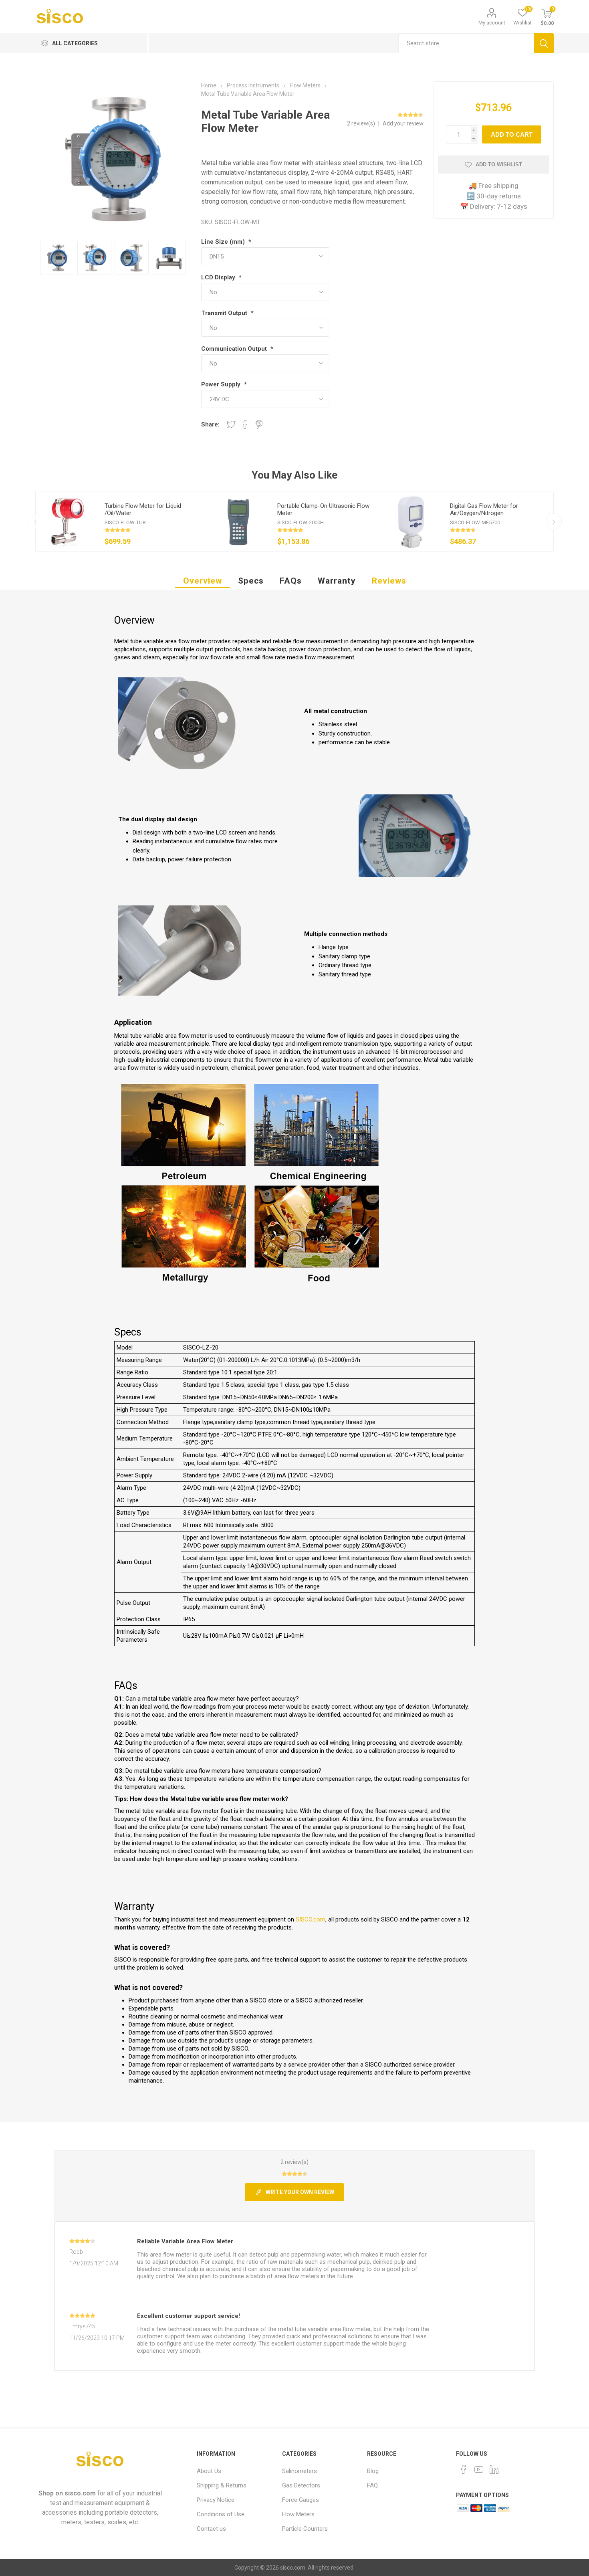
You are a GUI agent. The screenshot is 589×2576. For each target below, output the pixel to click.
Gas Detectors (301, 2485)
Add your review (403, 123)
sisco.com (80, 2493)
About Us (209, 2471)
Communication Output (235, 349)
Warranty (337, 581)
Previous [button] (35, 521)
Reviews (389, 581)
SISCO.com (311, 1919)
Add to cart (512, 134)
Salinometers (300, 2471)
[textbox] (466, 43)
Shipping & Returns (222, 2485)
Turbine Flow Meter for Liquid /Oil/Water (143, 509)
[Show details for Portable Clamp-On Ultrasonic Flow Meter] (238, 521)
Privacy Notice (216, 2500)
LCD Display (219, 277)
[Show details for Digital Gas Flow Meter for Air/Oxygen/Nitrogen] (411, 521)
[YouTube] (479, 2469)
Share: (210, 424)
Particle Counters (305, 2529)
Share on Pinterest (259, 424)
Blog (373, 2471)
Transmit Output (225, 313)
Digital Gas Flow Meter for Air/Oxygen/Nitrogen (484, 509)
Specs (251, 581)
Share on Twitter (231, 424)
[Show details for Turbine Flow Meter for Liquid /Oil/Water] (66, 521)
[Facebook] (464, 2469)
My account (492, 23)
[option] (122, 521)
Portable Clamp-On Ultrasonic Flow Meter (323, 509)
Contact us (211, 2529)
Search (544, 43)
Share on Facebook (245, 424)
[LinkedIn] (494, 2469)
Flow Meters (298, 2514)
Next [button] (554, 521)
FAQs (291, 581)
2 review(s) (362, 123)
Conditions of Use (221, 2514)
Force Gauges (301, 2500)
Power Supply (222, 384)
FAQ (372, 2485)
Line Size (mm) (224, 242)
